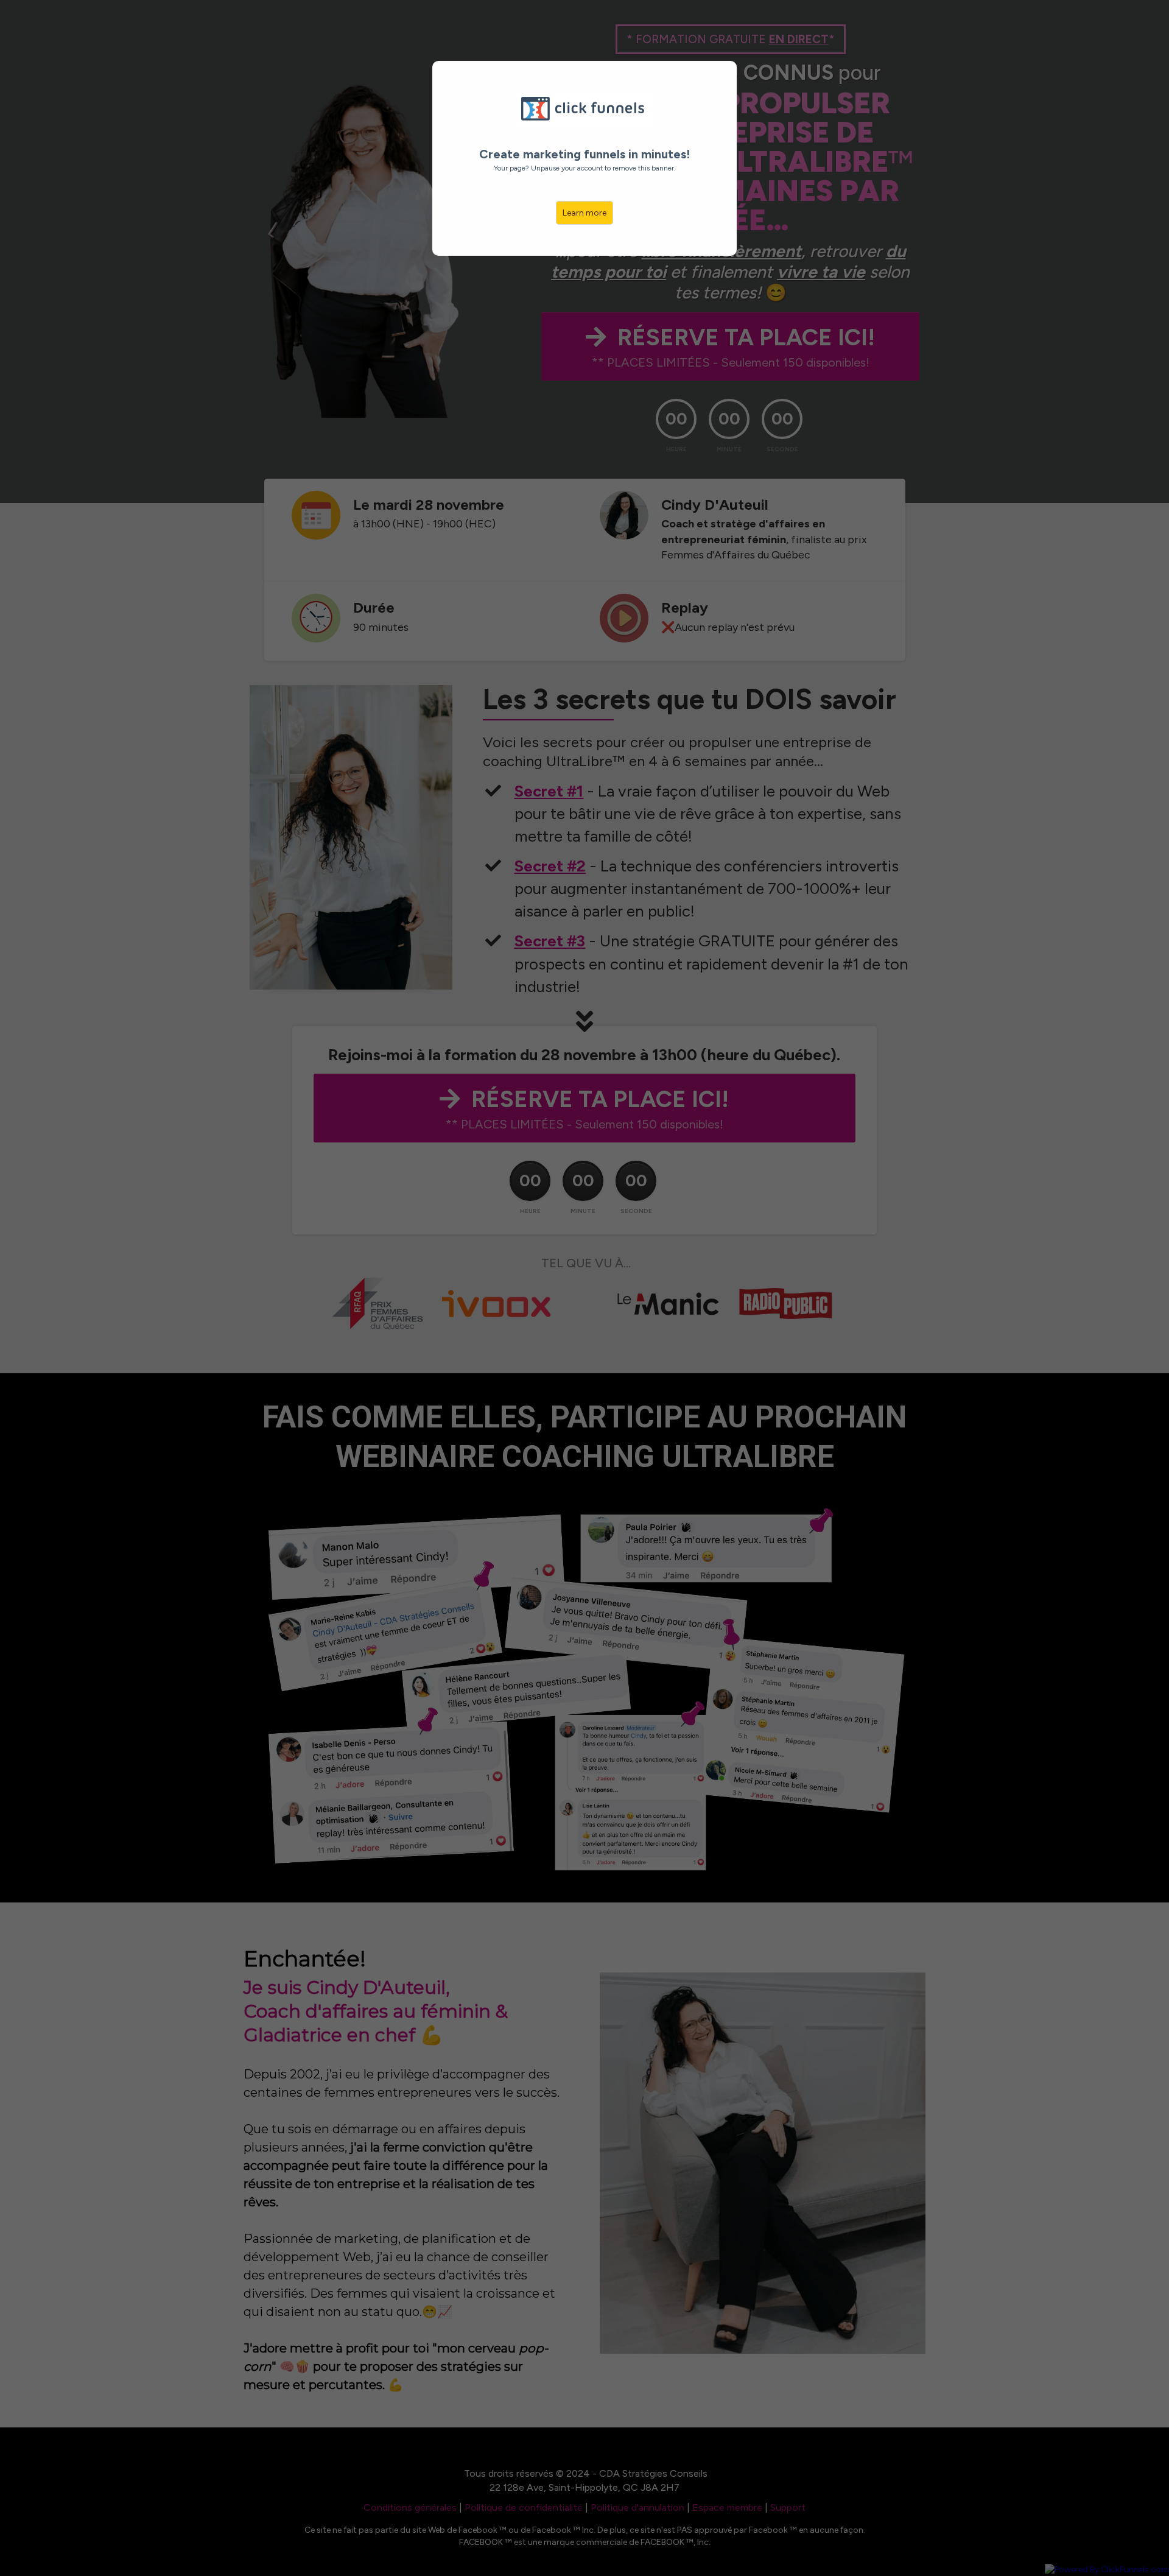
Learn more (584, 213)
